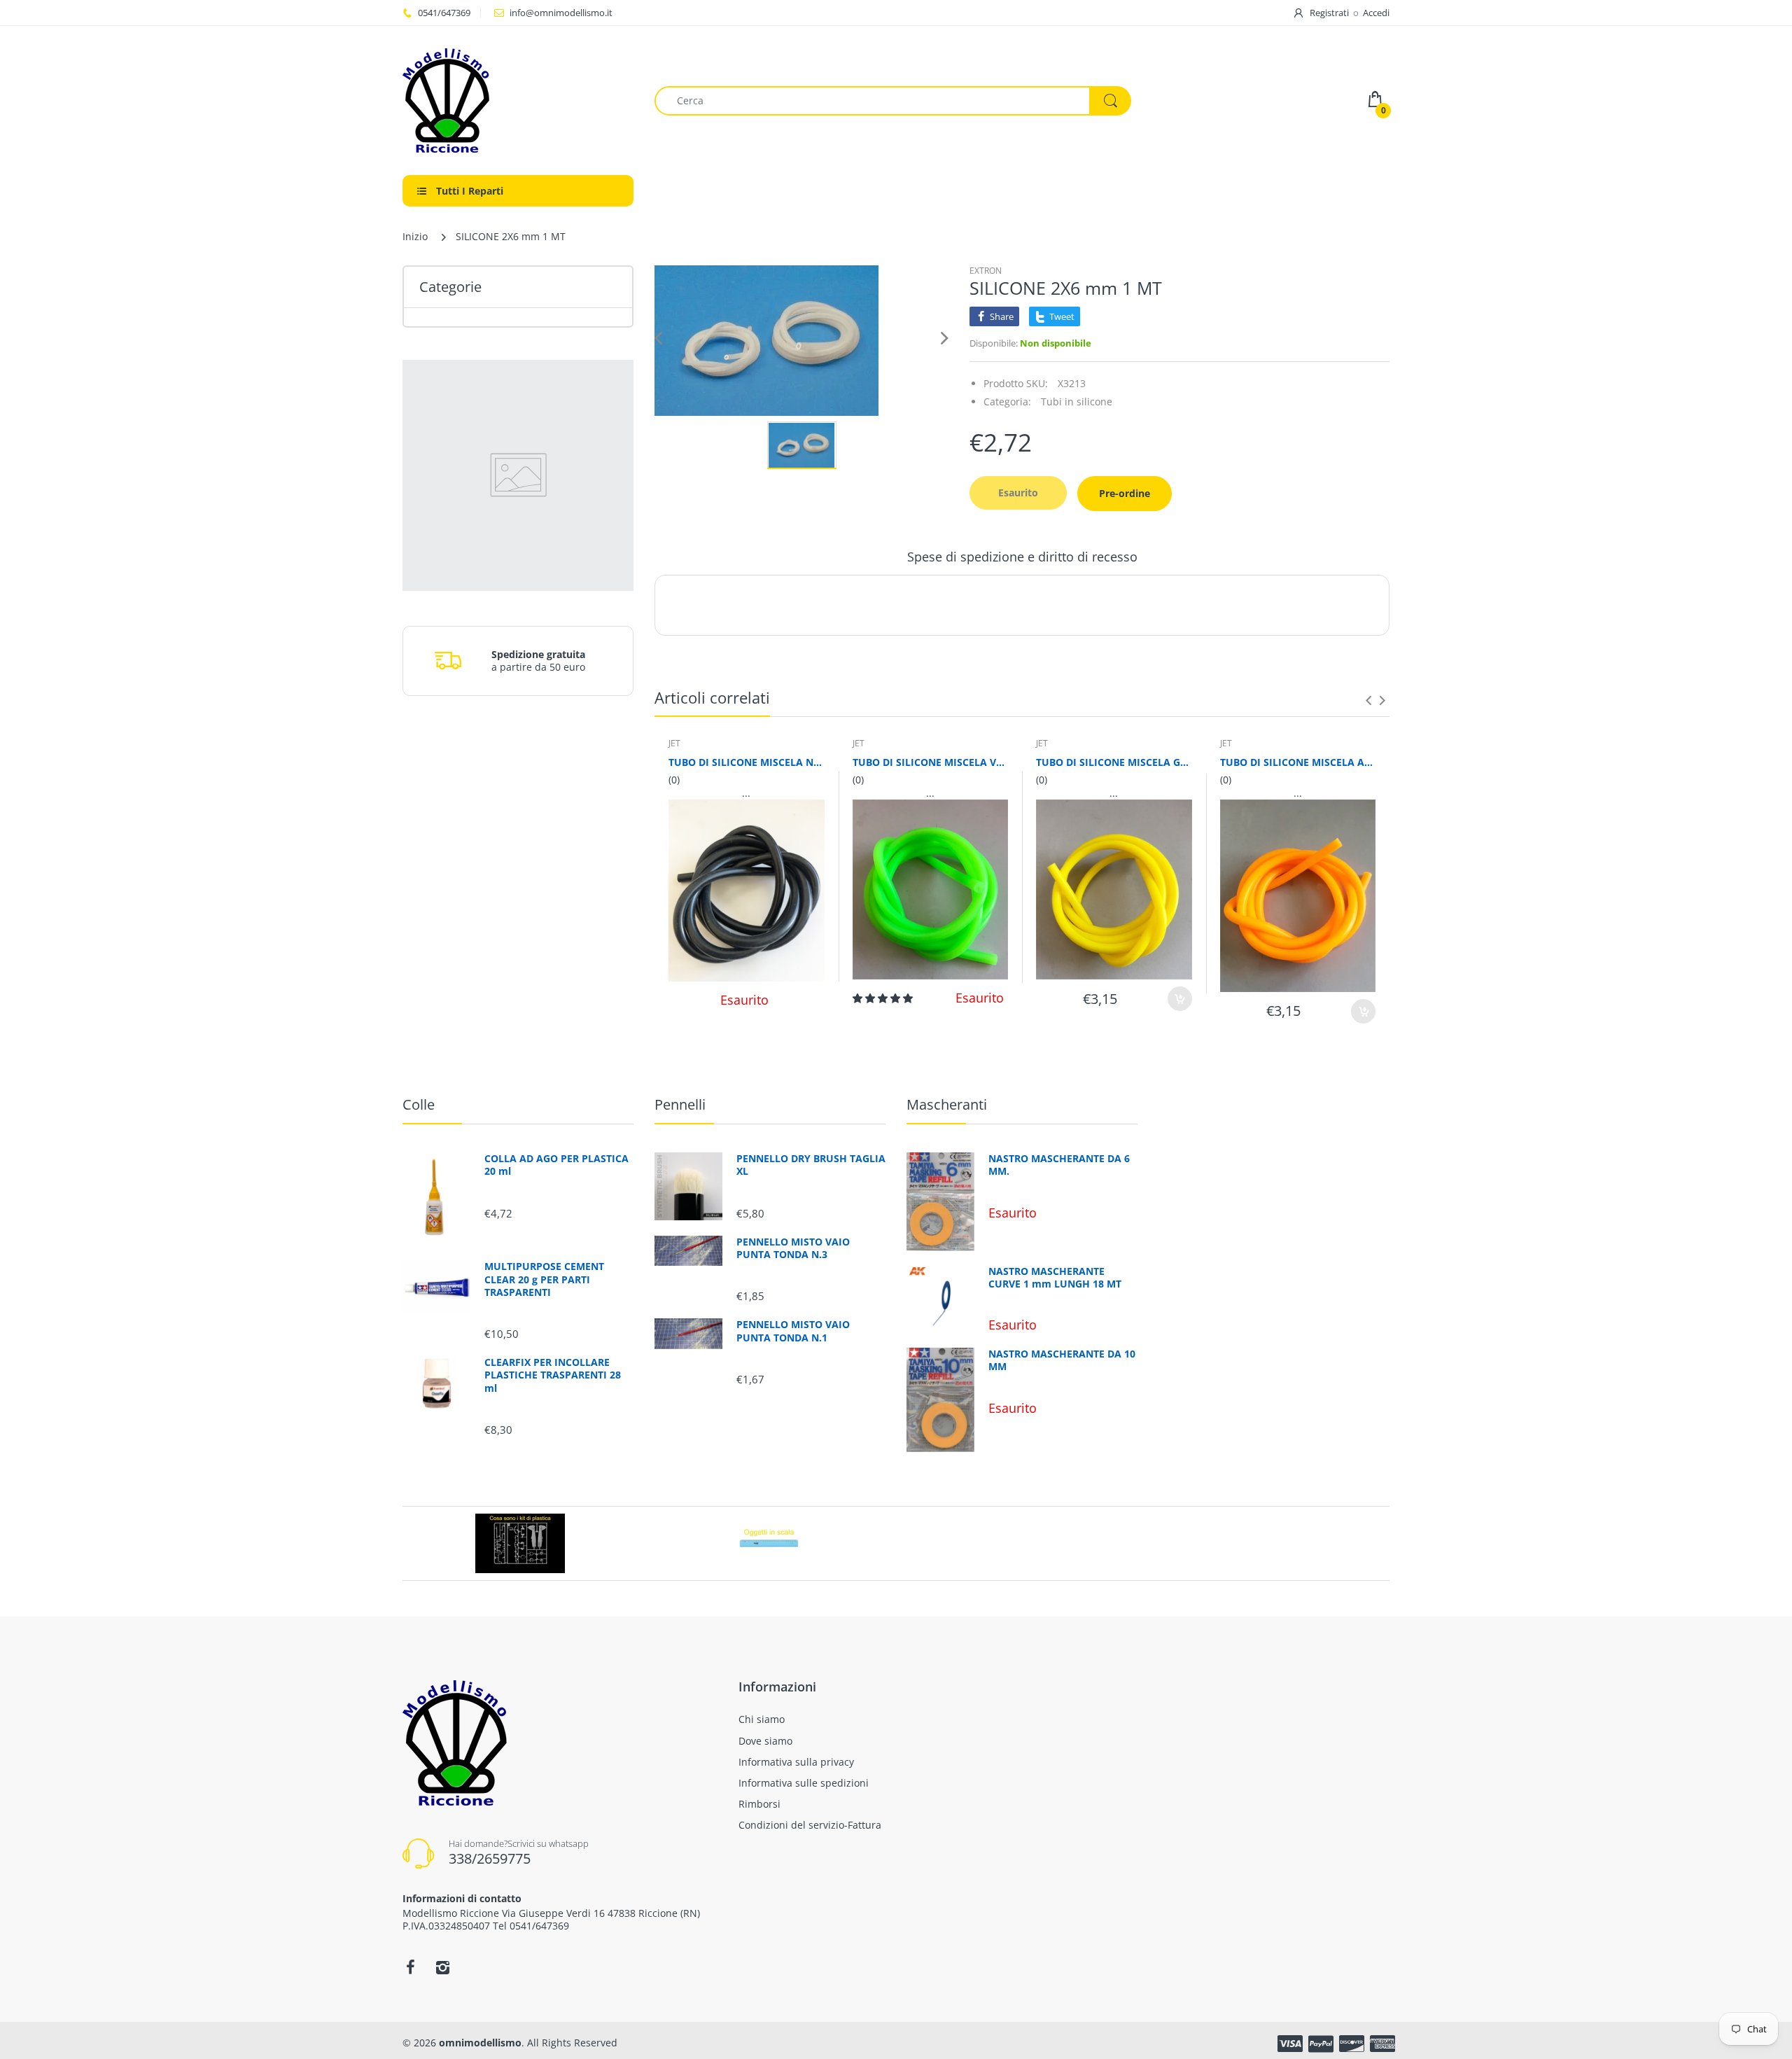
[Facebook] (410, 1967)
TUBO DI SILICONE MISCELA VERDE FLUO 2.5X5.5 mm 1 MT (931, 762)
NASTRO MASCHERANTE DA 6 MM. (1059, 1165)
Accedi (1376, 13)
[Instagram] (442, 1967)
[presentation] (1368, 700)
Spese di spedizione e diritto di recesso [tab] (1022, 557)
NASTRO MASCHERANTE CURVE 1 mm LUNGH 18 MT (1055, 1278)
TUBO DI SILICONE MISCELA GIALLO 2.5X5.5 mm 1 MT (1114, 762)
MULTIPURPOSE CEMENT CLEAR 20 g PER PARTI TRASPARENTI (544, 1279)
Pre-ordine (1125, 493)
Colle (419, 1104)
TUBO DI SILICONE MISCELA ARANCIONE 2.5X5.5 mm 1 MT (1298, 762)
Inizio (415, 236)
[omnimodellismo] (518, 100)
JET (674, 743)
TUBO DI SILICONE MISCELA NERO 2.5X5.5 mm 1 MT (747, 762)
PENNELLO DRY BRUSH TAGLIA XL (811, 1165)
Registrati (1329, 13)
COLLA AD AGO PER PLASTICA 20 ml (556, 1165)
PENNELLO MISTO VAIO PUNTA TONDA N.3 (793, 1248)
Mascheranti (947, 1104)
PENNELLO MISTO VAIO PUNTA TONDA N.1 (793, 1331)
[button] (884, 998)
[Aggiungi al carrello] (1180, 999)
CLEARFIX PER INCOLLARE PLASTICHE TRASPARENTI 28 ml (553, 1375)
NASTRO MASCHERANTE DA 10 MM (1062, 1360)
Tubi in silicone (1077, 402)
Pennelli (680, 1104)
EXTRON (986, 271)
